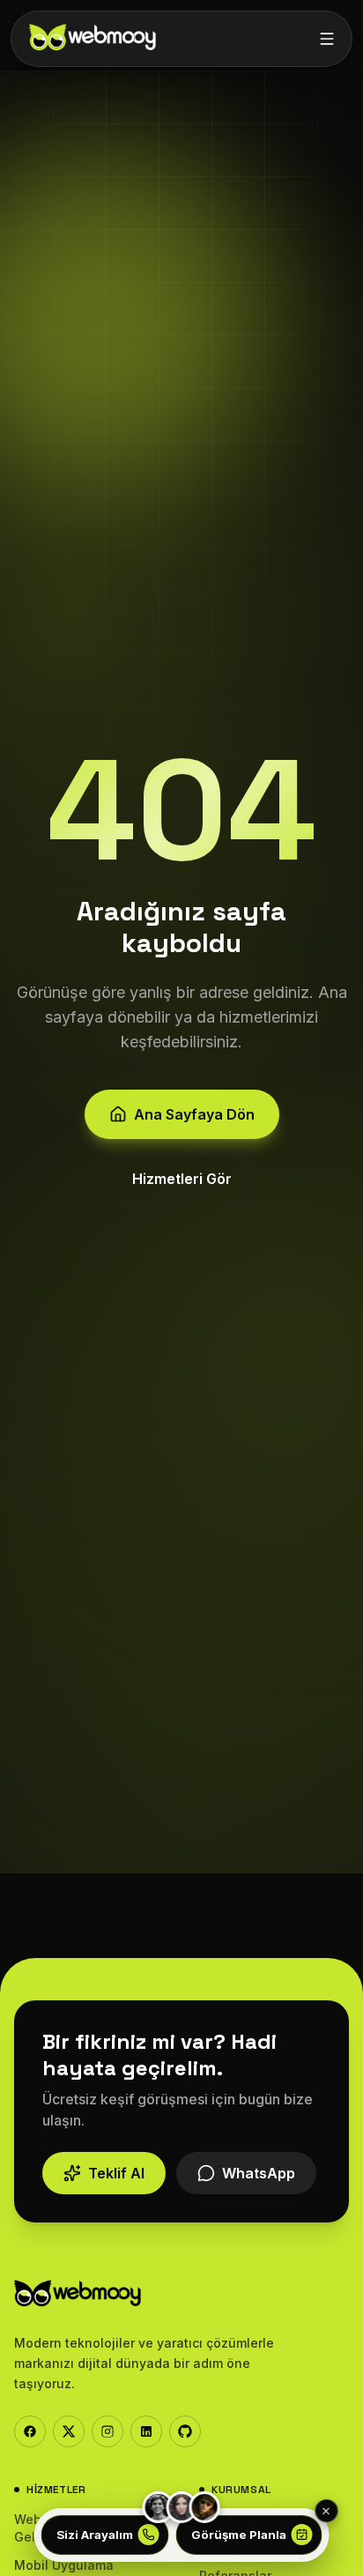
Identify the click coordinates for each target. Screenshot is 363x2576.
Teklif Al (116, 2173)
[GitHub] (185, 2431)
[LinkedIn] (146, 2431)
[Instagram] (107, 2431)
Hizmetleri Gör (182, 1179)
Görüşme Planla (239, 2535)
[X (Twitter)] (69, 2431)
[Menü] (327, 39)
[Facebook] (30, 2431)
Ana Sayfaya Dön (194, 1114)
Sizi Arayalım (95, 2535)
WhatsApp (259, 2173)
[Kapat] (326, 2511)
